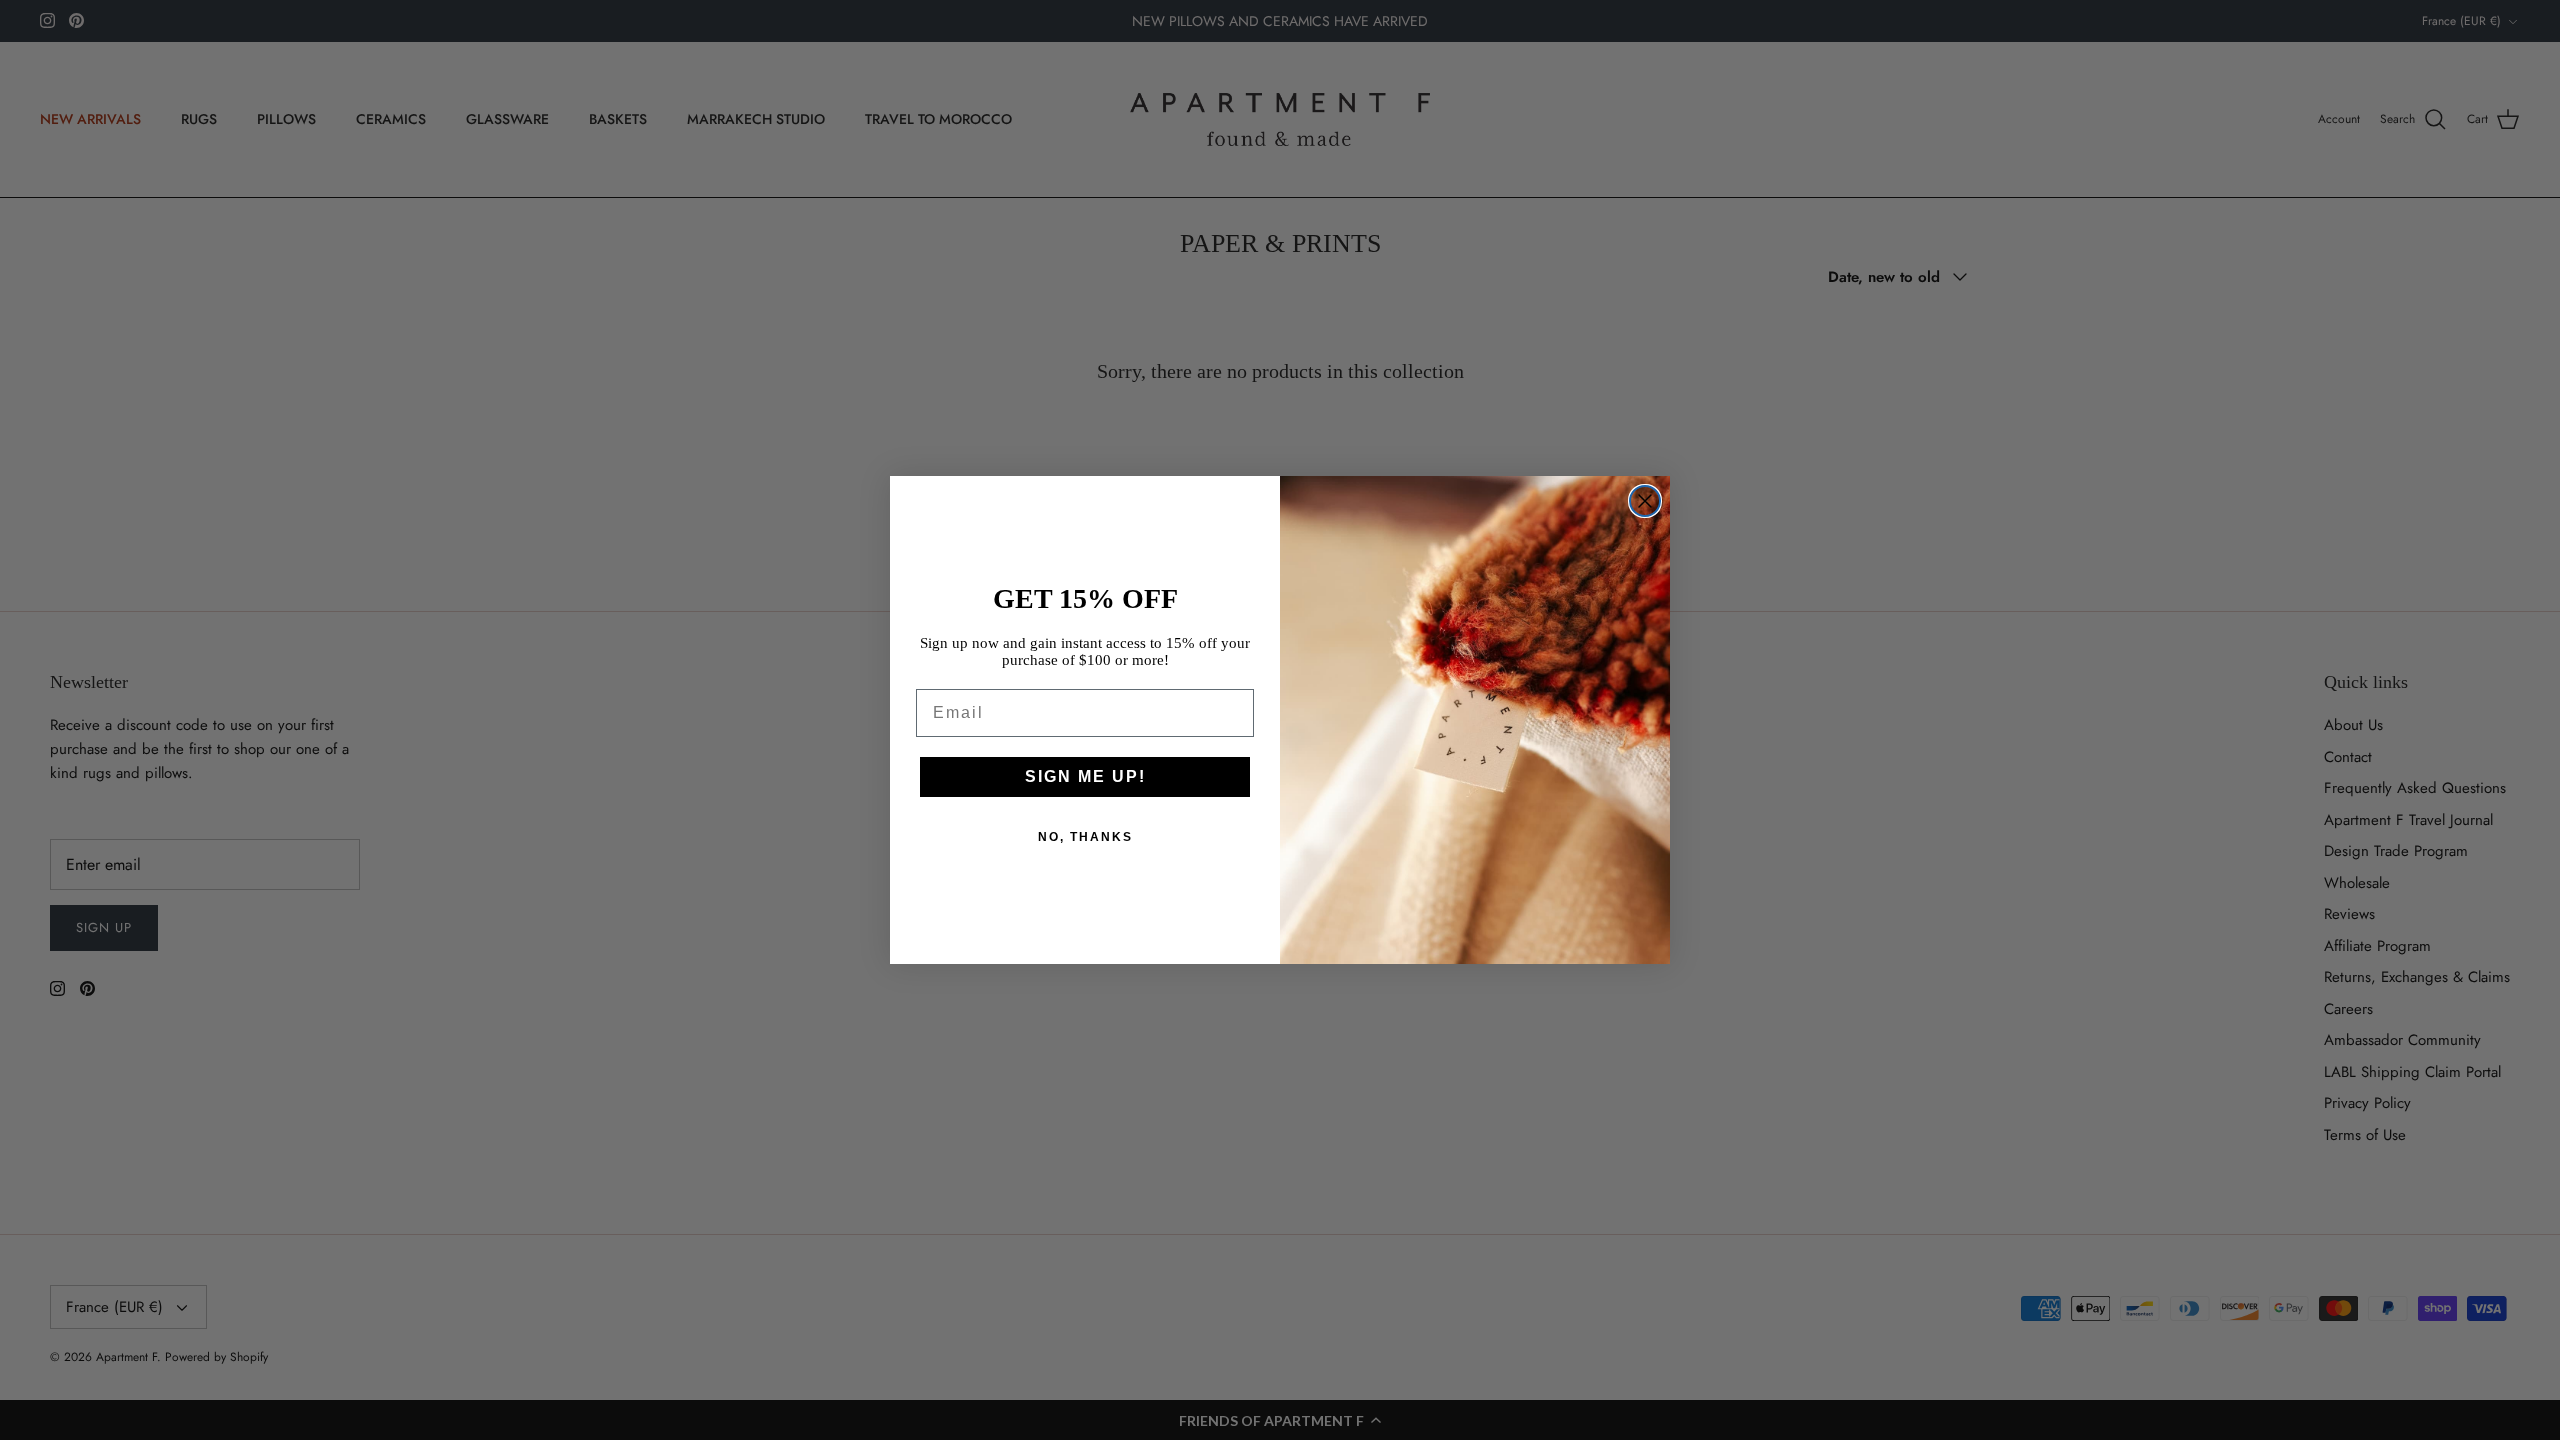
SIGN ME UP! (1085, 776)
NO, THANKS (1085, 837)
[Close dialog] (1645, 501)
